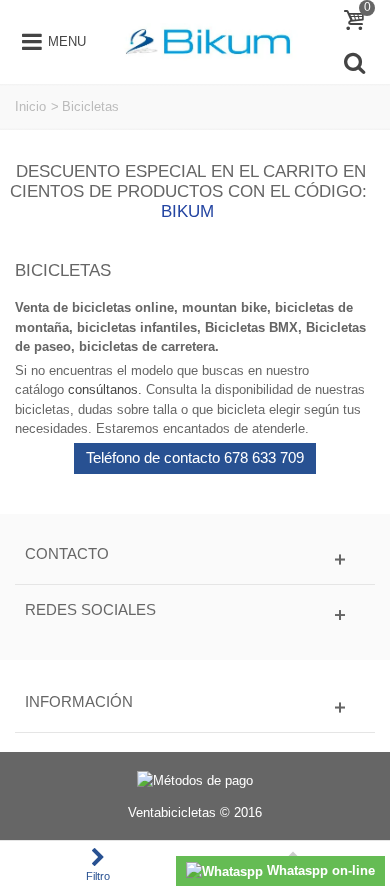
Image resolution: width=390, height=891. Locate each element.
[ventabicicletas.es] (208, 40)
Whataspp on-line (319, 870)
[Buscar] (354, 63)
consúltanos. (105, 389)
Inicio (30, 106)
